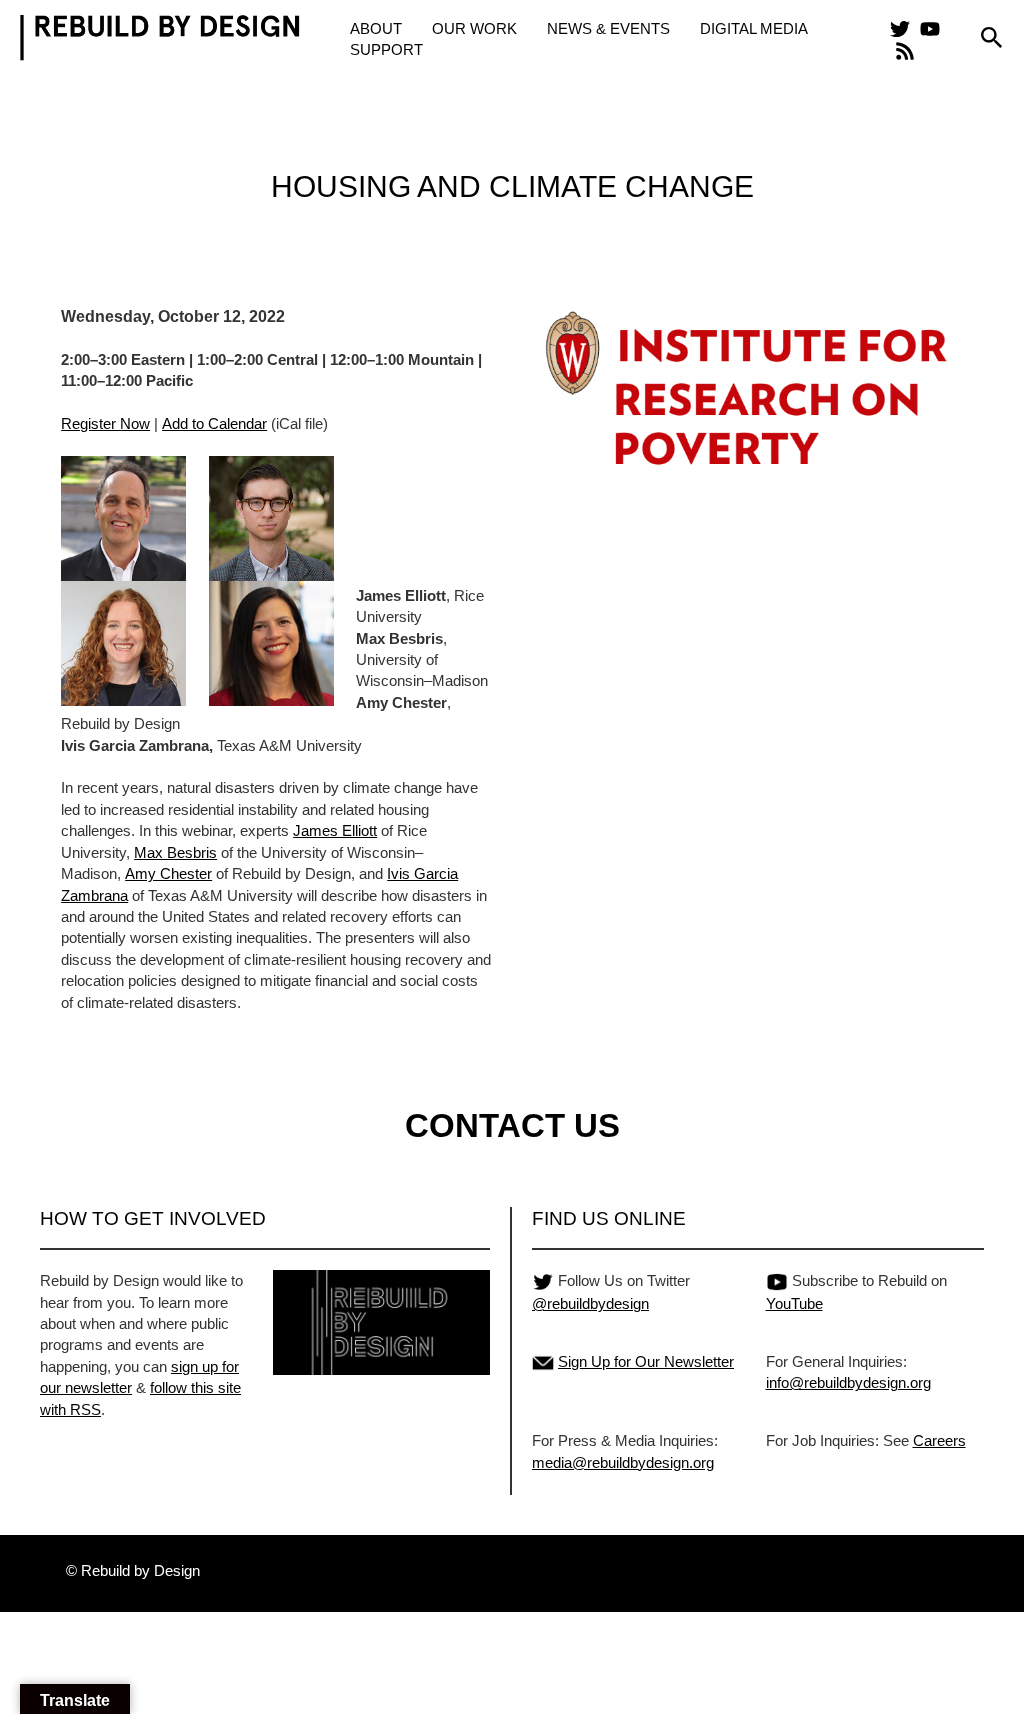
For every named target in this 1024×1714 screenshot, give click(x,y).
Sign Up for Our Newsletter (646, 1361)
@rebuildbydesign (590, 1303)
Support (386, 49)
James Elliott (335, 830)
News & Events (608, 28)
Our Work (474, 28)
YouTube (794, 1303)
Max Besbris (175, 852)
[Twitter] (900, 29)
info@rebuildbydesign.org (848, 1382)
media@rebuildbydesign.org (623, 1462)
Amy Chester (168, 873)
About (376, 28)
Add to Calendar (214, 423)
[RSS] (905, 51)
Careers (939, 1440)
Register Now (105, 423)
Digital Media (754, 28)
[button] (992, 38)
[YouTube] (930, 29)
